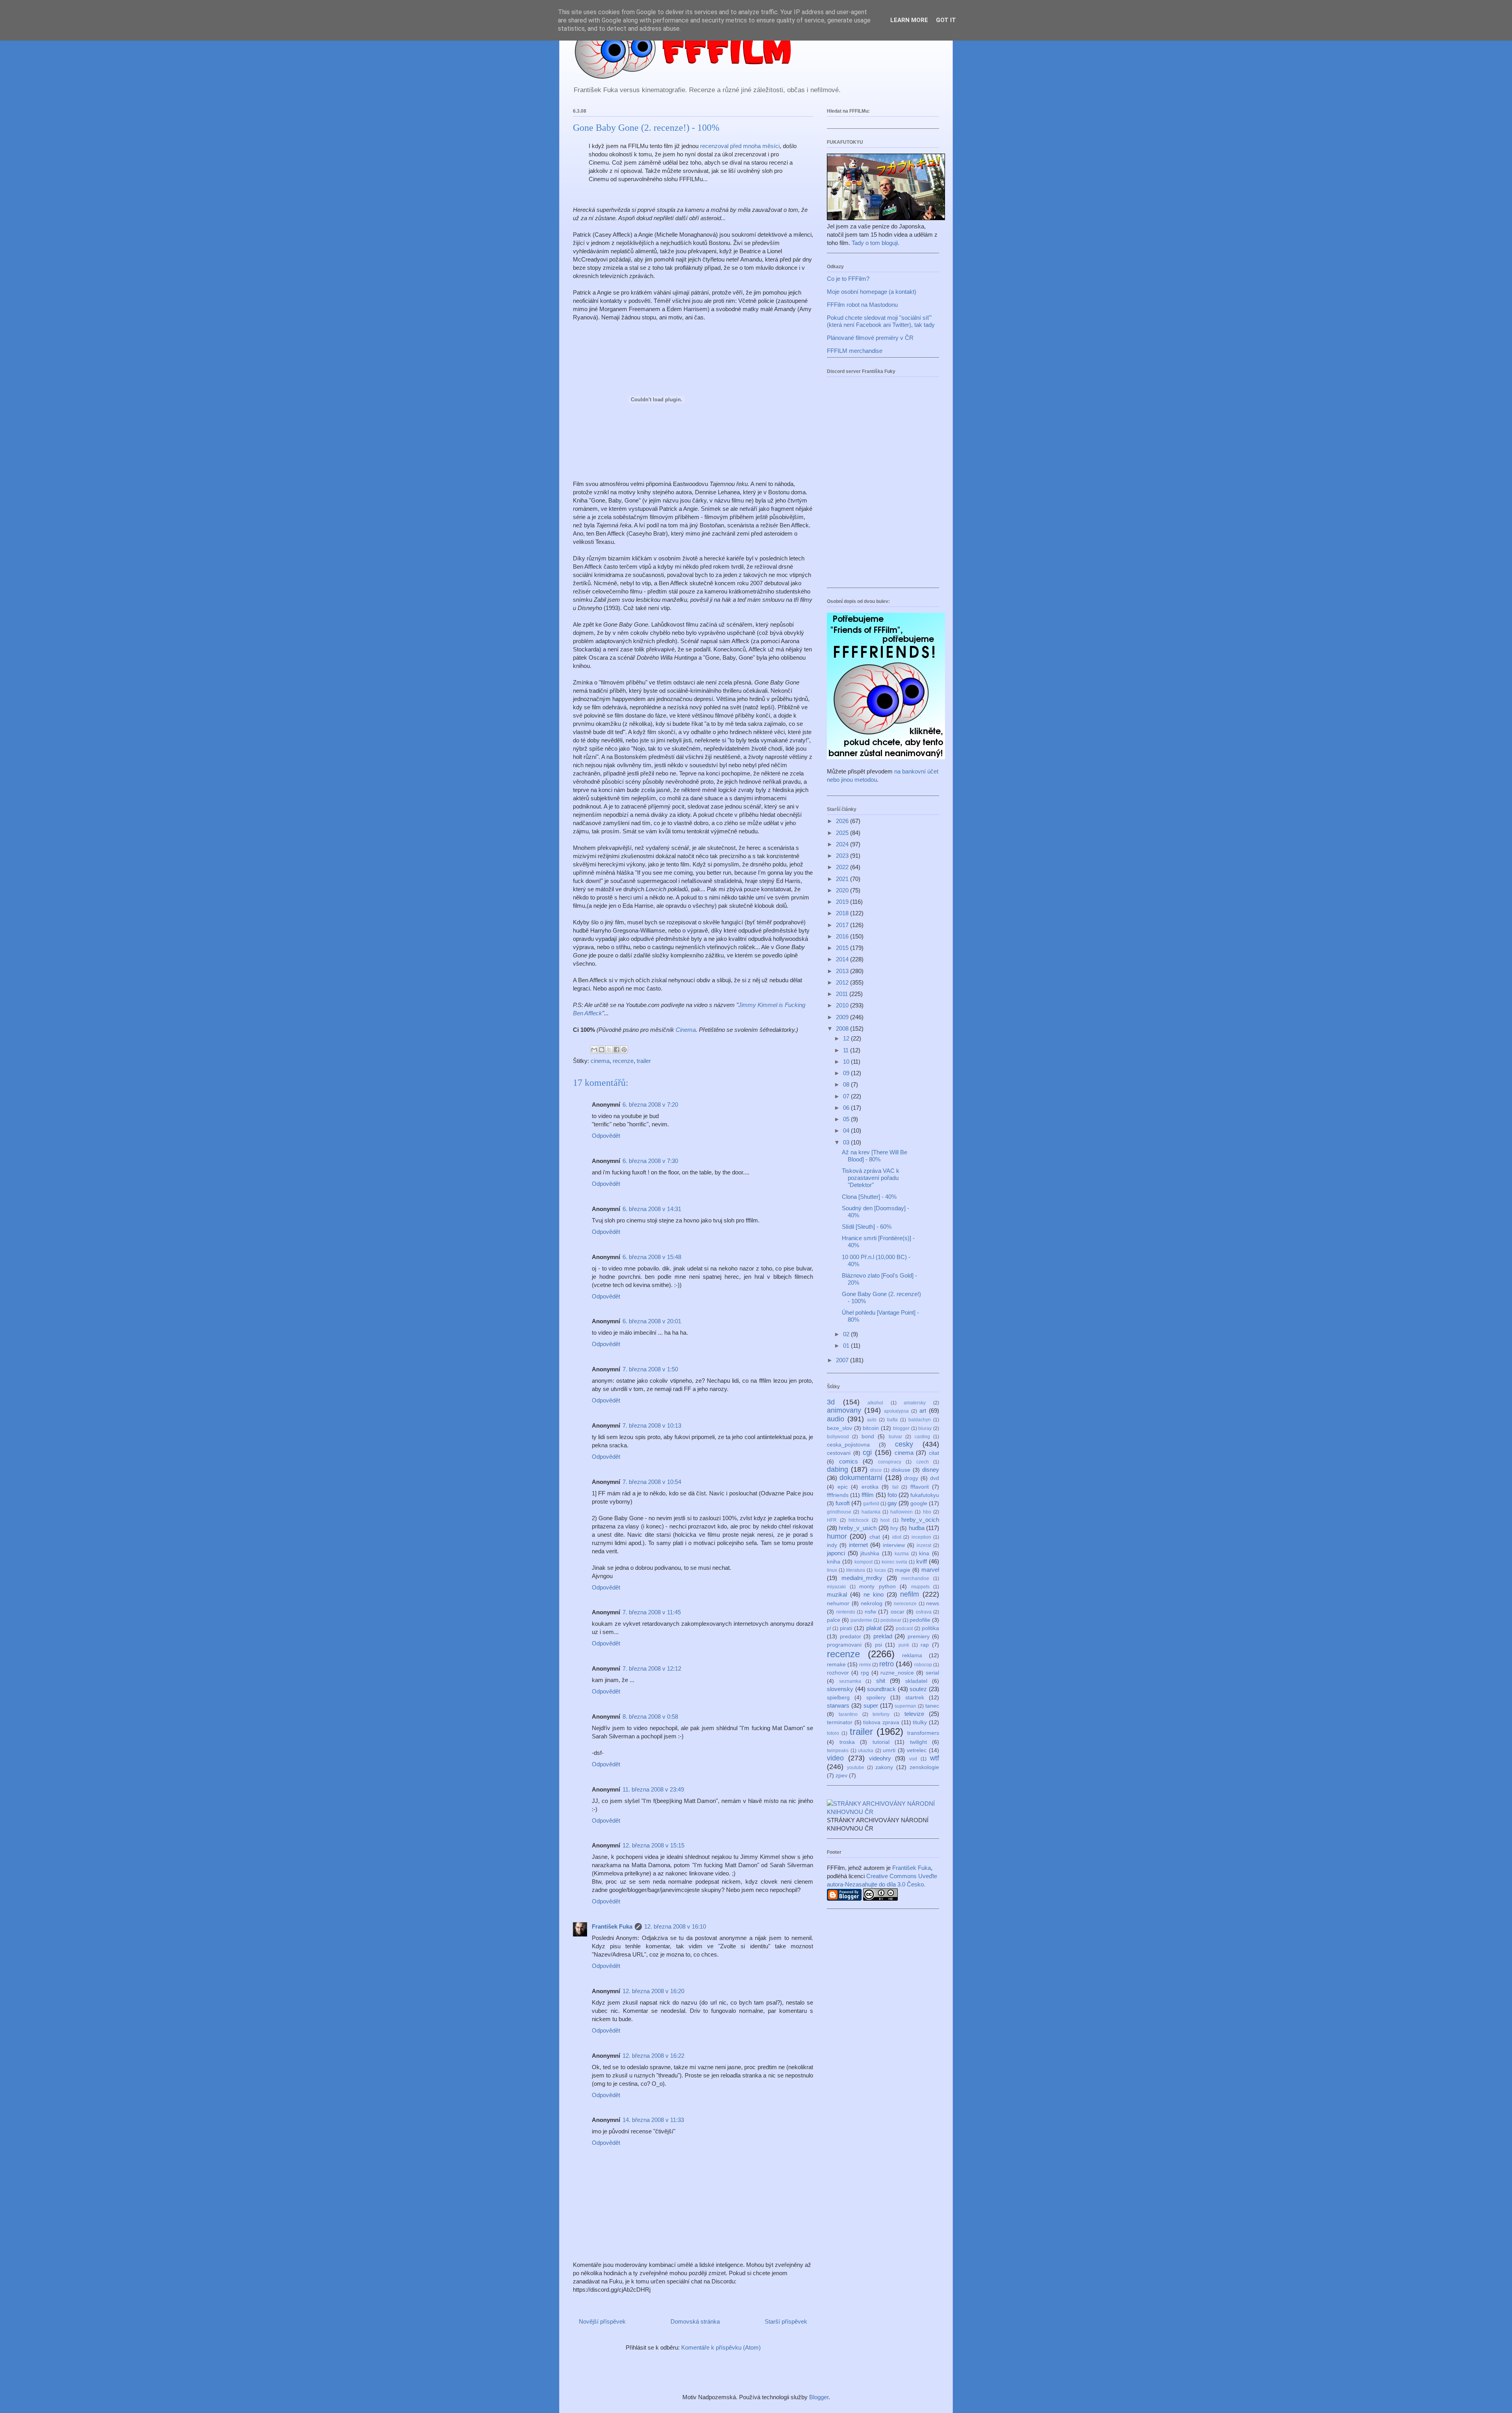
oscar (898, 1612)
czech (923, 1462)
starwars (838, 1705)
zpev (841, 1776)
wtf (935, 1758)
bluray (925, 1428)
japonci (836, 1553)
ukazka (866, 1751)
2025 (843, 833)
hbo (927, 1512)
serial (932, 1673)
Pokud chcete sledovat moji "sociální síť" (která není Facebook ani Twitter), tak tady (881, 321)
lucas (880, 1570)
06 (847, 1108)
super (871, 1705)
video (835, 1758)
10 (847, 1062)
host (885, 1520)
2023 (843, 856)
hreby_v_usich (858, 1528)
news (933, 1603)
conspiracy (890, 1462)
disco (876, 1470)
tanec (932, 1706)
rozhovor (838, 1673)
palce (834, 1620)
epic (843, 1487)
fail (895, 1487)
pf (829, 1628)
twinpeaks (838, 1751)
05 (847, 1119)
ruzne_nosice (897, 1673)
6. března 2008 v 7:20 (650, 1104)
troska (847, 1742)
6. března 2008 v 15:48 (652, 1257)
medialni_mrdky (862, 1578)
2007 (843, 1360)
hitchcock (859, 1520)
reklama (912, 1655)
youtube (856, 1768)
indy (832, 1545)
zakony (884, 1767)
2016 (843, 936)
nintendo (846, 1612)
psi (878, 1645)
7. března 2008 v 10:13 (652, 1425)
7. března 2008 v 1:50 (650, 1369)
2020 (843, 890)
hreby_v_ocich (920, 1520)
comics (849, 1461)
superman (905, 1706)
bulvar (895, 1437)
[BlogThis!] (602, 1050)
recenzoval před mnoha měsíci (740, 146)
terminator (840, 1722)
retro (887, 1664)
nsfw (870, 1612)
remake (836, 1665)
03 (847, 1142)
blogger (901, 1428)
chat (875, 1537)
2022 (843, 867)
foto (892, 1495)
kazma (902, 1554)
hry (894, 1528)
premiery (919, 1637)
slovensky (840, 1689)
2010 (843, 1005)
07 (847, 1096)
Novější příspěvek (602, 2321)
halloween (901, 1512)
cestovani (839, 1453)
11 (847, 1050)
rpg (865, 1673)
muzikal (837, 1594)
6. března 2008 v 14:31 (652, 1209)
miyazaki (836, 1587)
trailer (644, 1061)
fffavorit (920, 1487)
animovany (844, 1410)
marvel (930, 1570)
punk (904, 1645)
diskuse (901, 1470)
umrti (889, 1750)
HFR (832, 1520)
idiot (897, 1537)
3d (831, 1402)
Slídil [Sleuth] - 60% (867, 1227)
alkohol (875, 1403)
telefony (881, 1714)
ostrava (924, 1612)
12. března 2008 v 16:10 (675, 1926)
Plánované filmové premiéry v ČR (870, 338)
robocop (923, 1665)
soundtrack (881, 1689)
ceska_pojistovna (848, 1445)
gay (892, 1503)
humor (837, 1536)
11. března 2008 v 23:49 (653, 1789)
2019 (843, 902)
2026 (843, 821)
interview (894, 1545)
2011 (843, 994)
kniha (834, 1562)
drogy (911, 1478)
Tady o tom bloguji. (876, 243)
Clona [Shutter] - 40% (869, 1197)
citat (934, 1453)
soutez (918, 1689)
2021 (843, 879)
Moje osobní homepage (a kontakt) (872, 292)
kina (924, 1553)
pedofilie (920, 1620)
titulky (920, 1722)
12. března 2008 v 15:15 (653, 1845)
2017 (843, 925)
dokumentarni (861, 1478)
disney (931, 1470)
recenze (623, 1061)
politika (930, 1628)
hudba (917, 1528)
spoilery (876, 1698)
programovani (844, 1645)
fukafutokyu (925, 1495)
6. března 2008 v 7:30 (650, 1161)
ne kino (874, 1594)
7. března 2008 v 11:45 (652, 1612)
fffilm (868, 1495)
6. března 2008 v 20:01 (652, 1321)
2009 (843, 1017)
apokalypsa (896, 1411)
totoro (833, 1733)
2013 (843, 971)
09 (847, 1073)
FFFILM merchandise (855, 351)
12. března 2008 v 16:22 (653, 2056)
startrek (915, 1698)
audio (836, 1419)
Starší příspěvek (786, 2321)
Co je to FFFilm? (848, 279)
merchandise (915, 1578)
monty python (877, 1587)
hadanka (871, 1512)
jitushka (870, 1553)
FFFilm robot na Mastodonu (862, 305)
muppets (920, 1587)
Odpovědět (606, 1136)
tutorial (881, 1742)
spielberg (838, 1698)
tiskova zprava (881, 1722)
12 (847, 1038)
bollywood (838, 1437)
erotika (870, 1487)
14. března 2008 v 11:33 (653, 2120)
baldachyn (920, 1420)
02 (847, 1334)
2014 (843, 959)
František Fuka (612, 1926)
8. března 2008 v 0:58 (650, 1717)
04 (847, 1130)
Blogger (819, 2397)
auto (872, 1420)
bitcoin (871, 1428)
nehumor (838, 1603)
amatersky (915, 1403)
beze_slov (839, 1428)
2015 (843, 948)
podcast (904, 1628)
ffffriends (838, 1495)
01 (847, 1346)
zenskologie (924, 1767)
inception (921, 1537)
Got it (946, 20)
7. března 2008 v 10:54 (652, 1482)
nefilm (910, 1594)
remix (865, 1665)
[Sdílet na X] (609, 1050)
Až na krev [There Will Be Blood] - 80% (875, 1156)
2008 (843, 1028)
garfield (871, 1504)
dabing (838, 1469)
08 (847, 1084)
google (919, 1503)
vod (913, 1759)
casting (922, 1437)
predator (850, 1637)
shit (881, 1681)
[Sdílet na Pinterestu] (624, 1050)
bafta (892, 1420)
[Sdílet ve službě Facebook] (617, 1050)
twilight (918, 1742)
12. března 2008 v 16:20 (653, 1991)
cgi (867, 1452)
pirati (846, 1628)
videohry (880, 1758)
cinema (600, 1061)
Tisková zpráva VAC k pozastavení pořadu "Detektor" (871, 1178)
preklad (883, 1636)
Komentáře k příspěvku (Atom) (721, 2347)
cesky (904, 1444)
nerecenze (905, 1604)
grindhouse (839, 1512)
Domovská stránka (695, 2321)
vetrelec (917, 1750)
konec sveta (895, 1562)
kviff (922, 1561)
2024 (843, 844)
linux (832, 1570)
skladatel (916, 1681)
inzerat (924, 1545)
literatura (856, 1570)
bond (868, 1436)
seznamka (850, 1681)
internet (858, 1545)
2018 (843, 913)
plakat (874, 1628)
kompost (863, 1562)
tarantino (848, 1714)
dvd (935, 1478)
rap (925, 1645)
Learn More (909, 20)
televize (914, 1714)
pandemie (861, 1620)
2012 (843, 982)
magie (903, 1570)
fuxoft (843, 1503)
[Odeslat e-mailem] (594, 1050)
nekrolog (872, 1603)
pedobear (891, 1620)
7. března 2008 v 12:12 (652, 1668)
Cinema (686, 1030)
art (923, 1411)
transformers (923, 1733)
